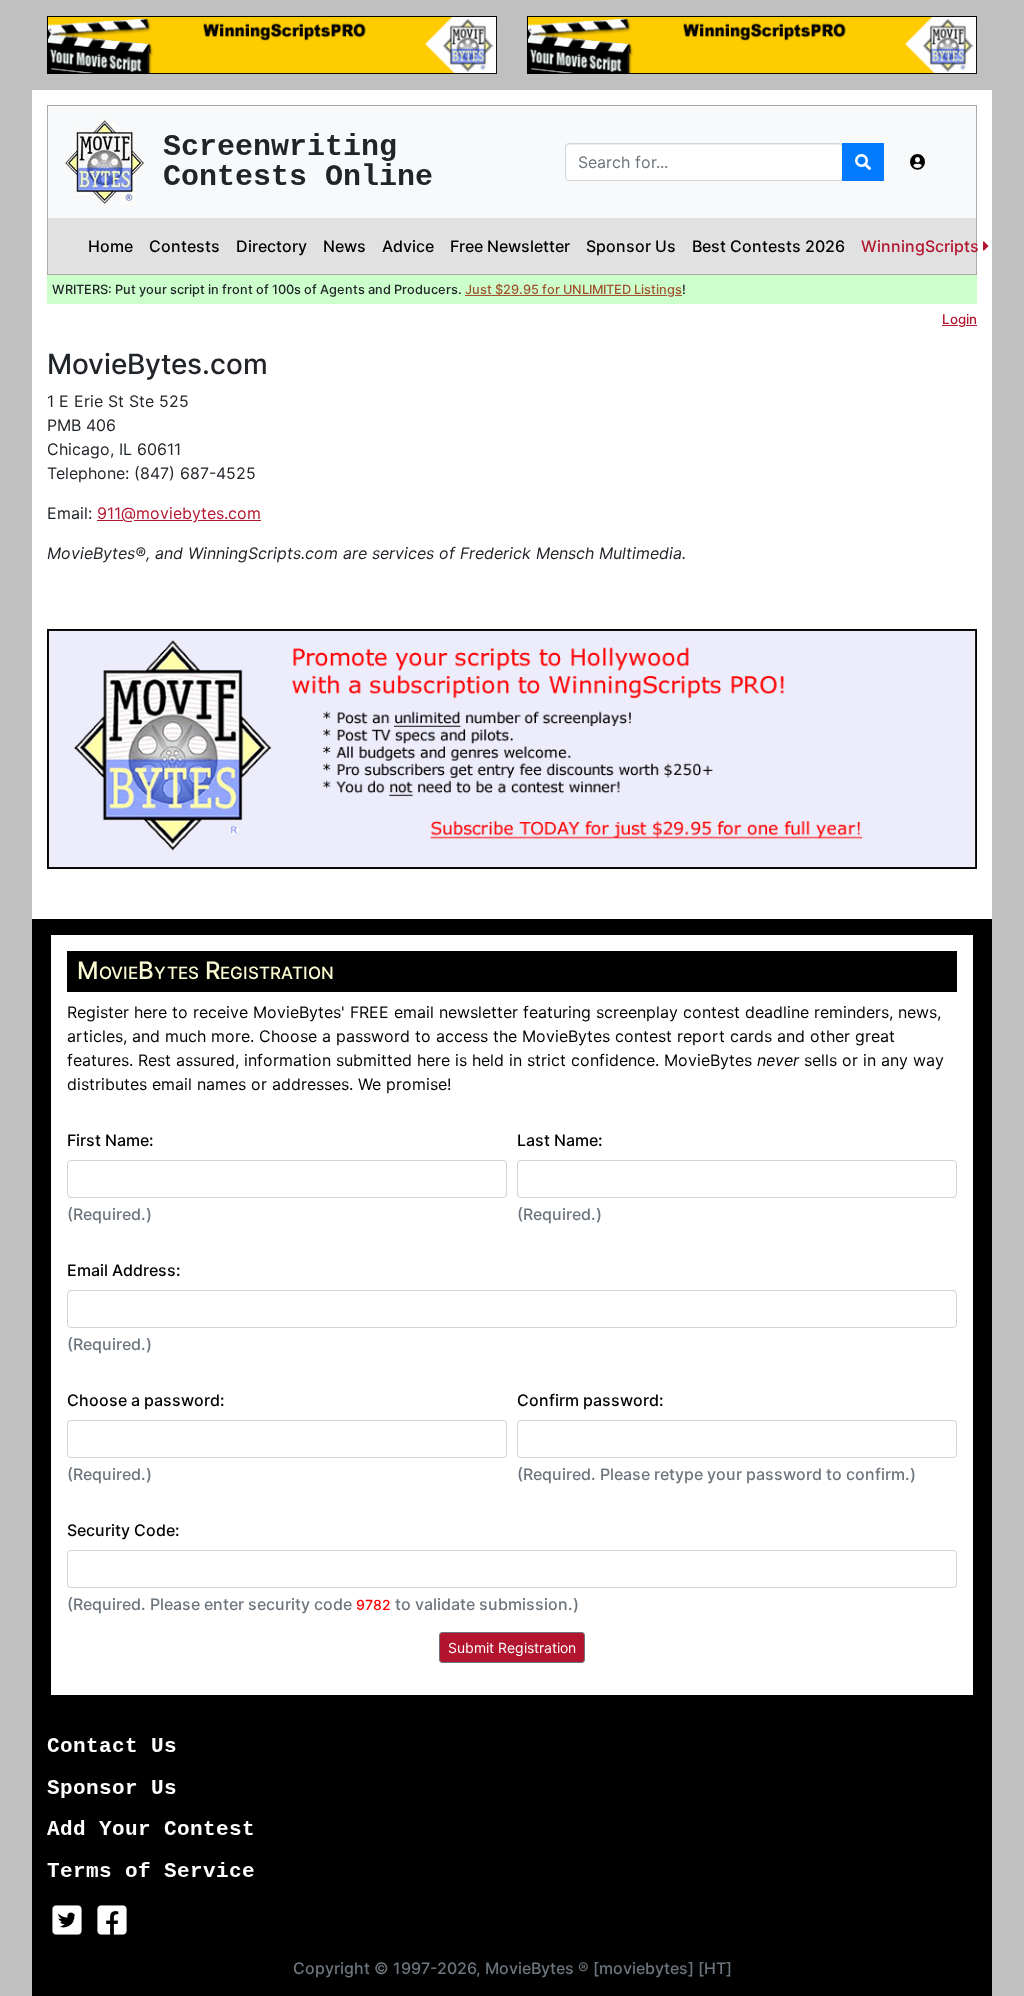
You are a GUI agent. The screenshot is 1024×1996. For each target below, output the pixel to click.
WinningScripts (922, 246)
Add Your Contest (151, 1829)
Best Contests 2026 (768, 246)
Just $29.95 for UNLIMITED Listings (573, 289)
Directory (271, 246)
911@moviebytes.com (179, 513)
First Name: (110, 1140)
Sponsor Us (631, 246)
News (344, 246)
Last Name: (560, 1140)
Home (110, 246)
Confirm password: (590, 1400)
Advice (408, 246)
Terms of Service (151, 1871)
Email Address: (124, 1270)
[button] (918, 162)
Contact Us (112, 1746)
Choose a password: (146, 1400)
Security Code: (123, 1530)
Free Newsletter (510, 246)
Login (959, 319)
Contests (184, 246)
